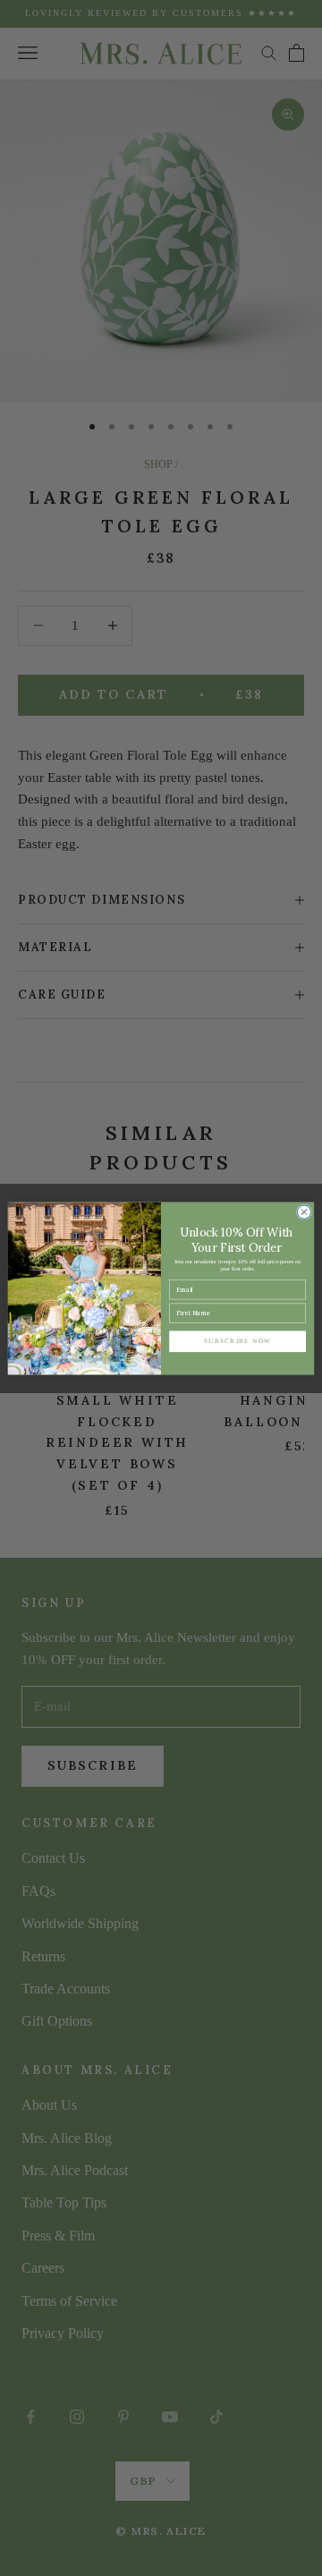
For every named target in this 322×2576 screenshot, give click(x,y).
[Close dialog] (304, 1211)
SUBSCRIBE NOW (237, 1341)
